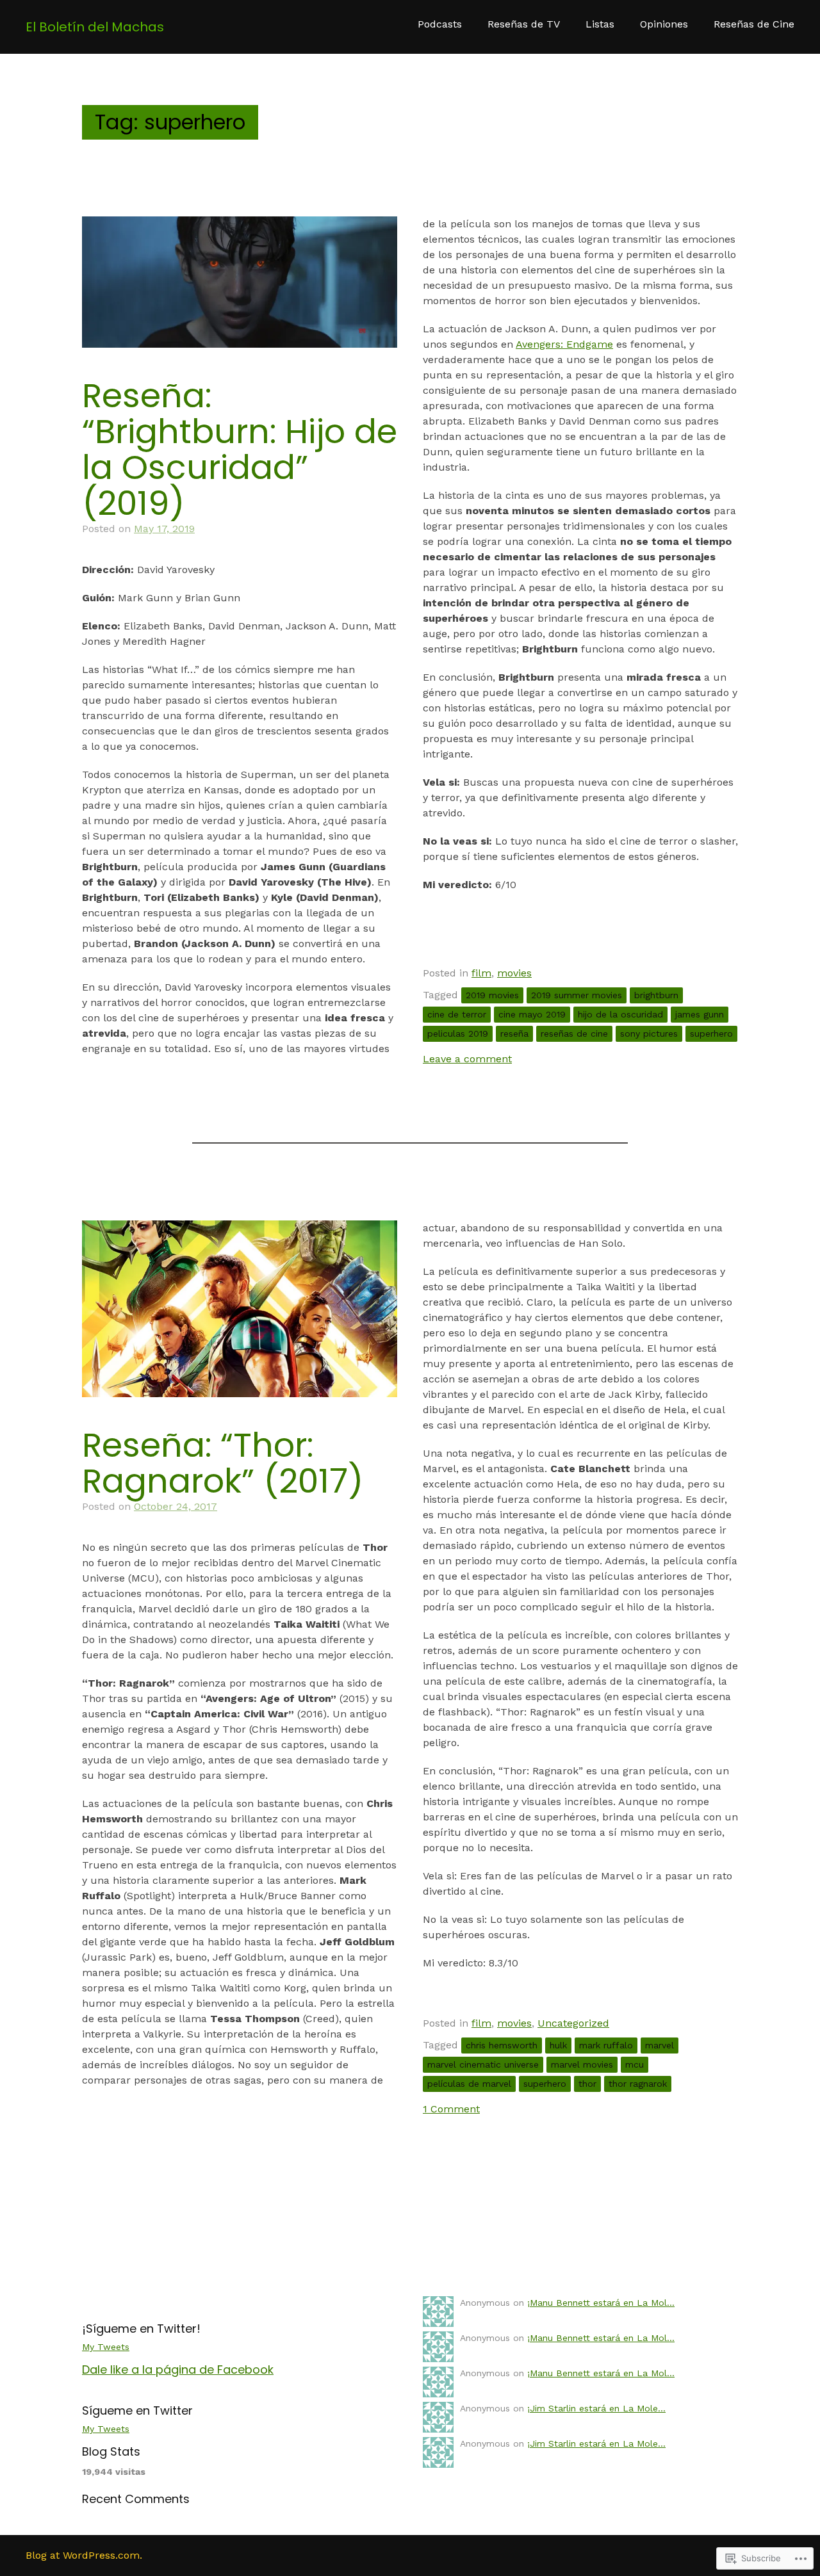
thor (587, 2084)
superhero (711, 1033)
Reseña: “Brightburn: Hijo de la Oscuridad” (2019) (240, 449)
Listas (600, 24)
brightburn (656, 995)
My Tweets (106, 2347)
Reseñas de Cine (754, 24)
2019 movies (492, 995)
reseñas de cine (574, 1033)
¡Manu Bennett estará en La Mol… (601, 2303)
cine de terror (457, 1014)
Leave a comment (467, 1059)
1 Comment (451, 2109)
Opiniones (664, 24)
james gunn (700, 1014)
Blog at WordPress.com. (84, 2555)
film (481, 973)
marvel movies (582, 2064)
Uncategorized (573, 2023)
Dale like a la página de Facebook (178, 2369)
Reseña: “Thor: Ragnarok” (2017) (223, 1463)
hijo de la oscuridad (620, 1014)
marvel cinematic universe (483, 2064)
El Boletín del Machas (95, 27)
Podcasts (440, 24)
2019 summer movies (577, 995)
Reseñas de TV (524, 24)
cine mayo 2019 (532, 1014)
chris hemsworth (502, 2045)
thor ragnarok (638, 2084)
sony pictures (649, 1033)
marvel (660, 2045)
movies (514, 973)
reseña (514, 1033)
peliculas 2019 (458, 1033)
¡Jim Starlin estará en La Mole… (596, 2408)
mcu (635, 2064)
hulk (558, 2045)
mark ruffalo (606, 2045)
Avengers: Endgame (564, 344)
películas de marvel (469, 2084)
